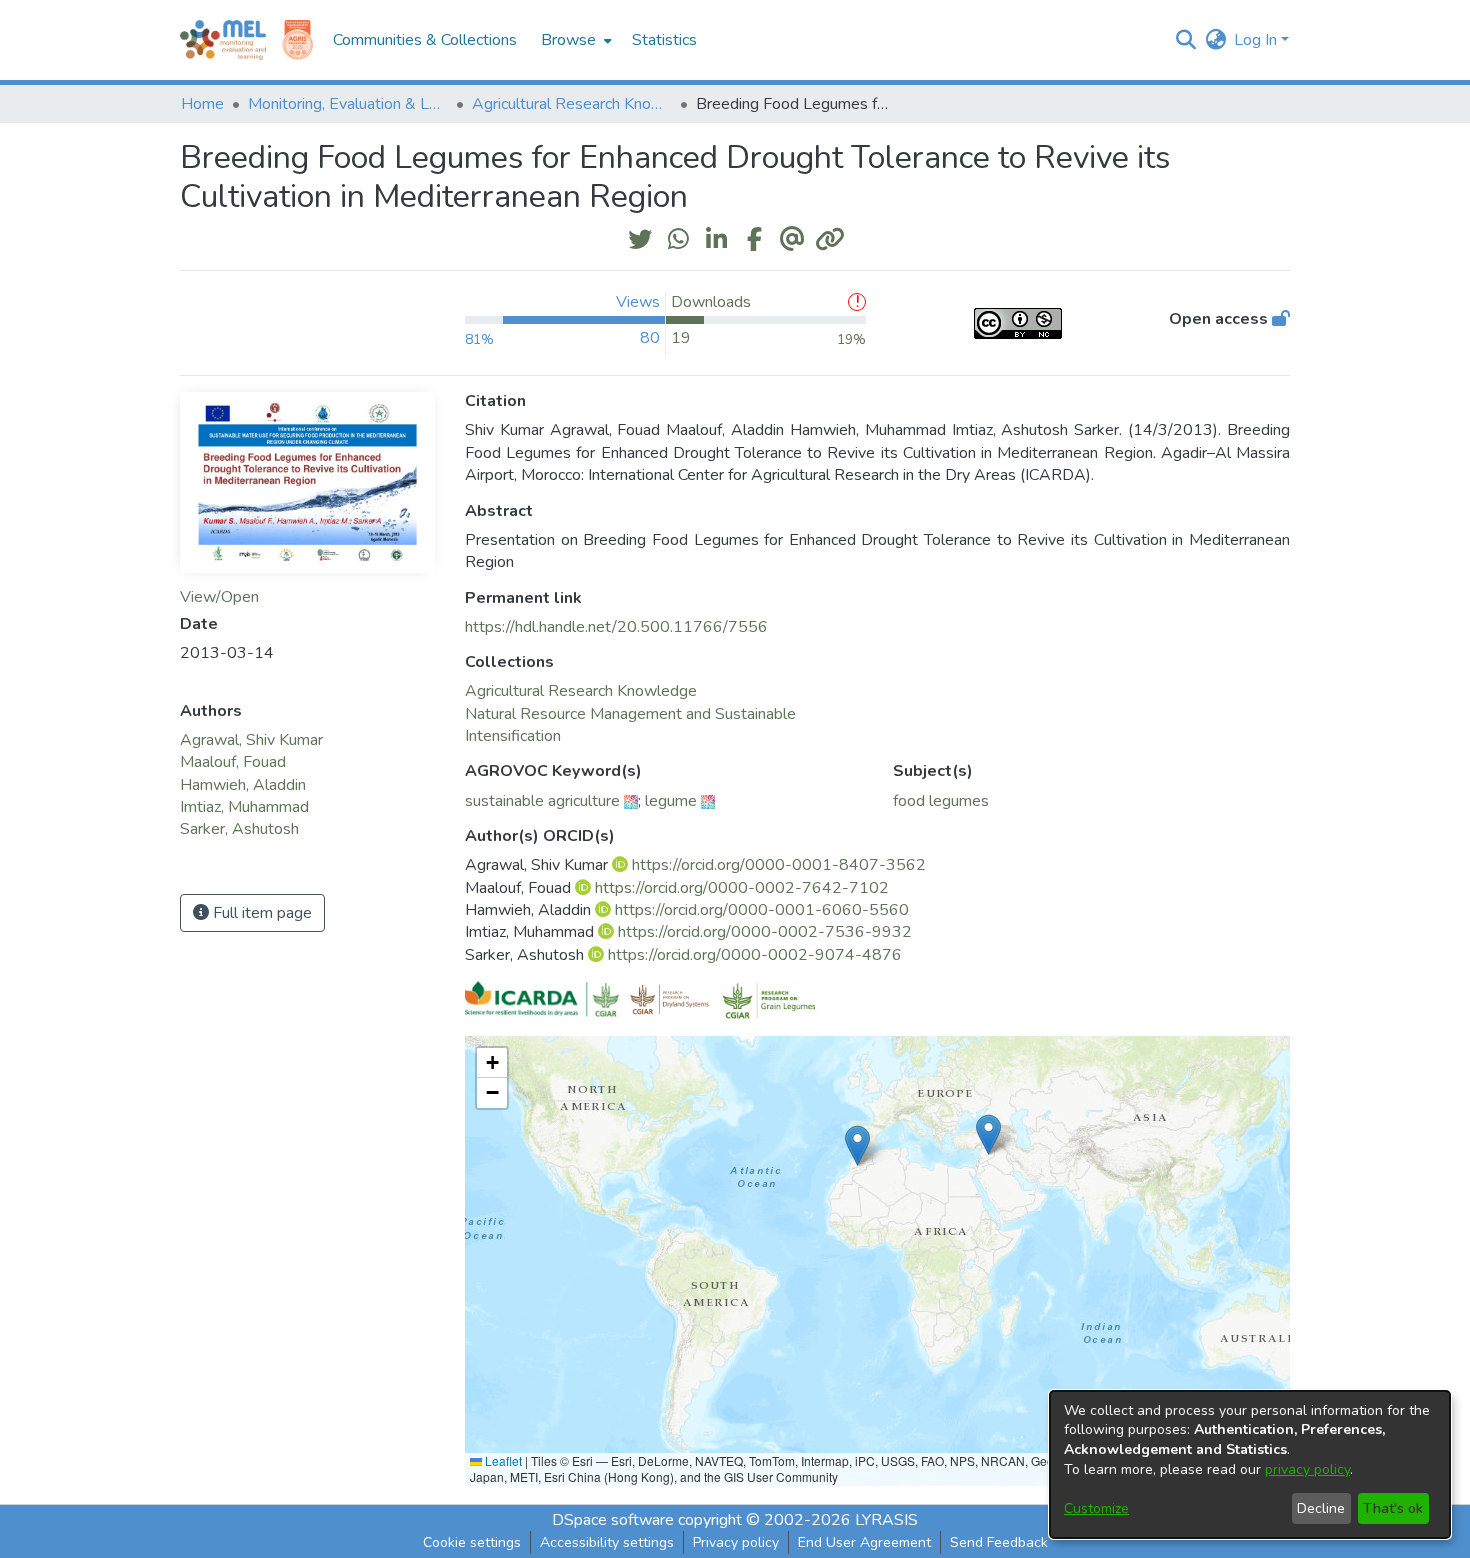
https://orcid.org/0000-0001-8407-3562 (779, 865)
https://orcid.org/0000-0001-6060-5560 (762, 910)
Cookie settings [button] (472, 1542)
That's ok (1393, 1508)
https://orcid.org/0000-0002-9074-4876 (755, 955)
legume (671, 801)
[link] (581, 691)
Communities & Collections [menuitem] (425, 40)
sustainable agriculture (542, 801)
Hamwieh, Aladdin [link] (243, 785)
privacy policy (1307, 1469)
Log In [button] (1257, 40)
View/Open (219, 597)
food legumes (941, 801)
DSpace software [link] (613, 1520)
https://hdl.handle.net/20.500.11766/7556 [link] (616, 627)
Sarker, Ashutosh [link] (239, 829)
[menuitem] (574, 40)
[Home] (223, 40)
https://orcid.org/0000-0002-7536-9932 (765, 932)
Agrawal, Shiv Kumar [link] (251, 740)
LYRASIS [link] (886, 1520)
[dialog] (1250, 1464)
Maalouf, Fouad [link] (233, 762)
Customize (1096, 1508)
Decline (1321, 1508)
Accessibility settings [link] (607, 1542)
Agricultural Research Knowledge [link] (572, 104)
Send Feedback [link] (999, 1542)
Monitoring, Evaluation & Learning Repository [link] (348, 104)
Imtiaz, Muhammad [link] (244, 807)
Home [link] (202, 104)
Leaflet (502, 1460)
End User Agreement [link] (864, 1542)
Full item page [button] (260, 913)
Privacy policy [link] (736, 1542)
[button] (1185, 40)
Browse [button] (568, 40)
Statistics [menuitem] (664, 40)
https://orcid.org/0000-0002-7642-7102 (742, 888)
